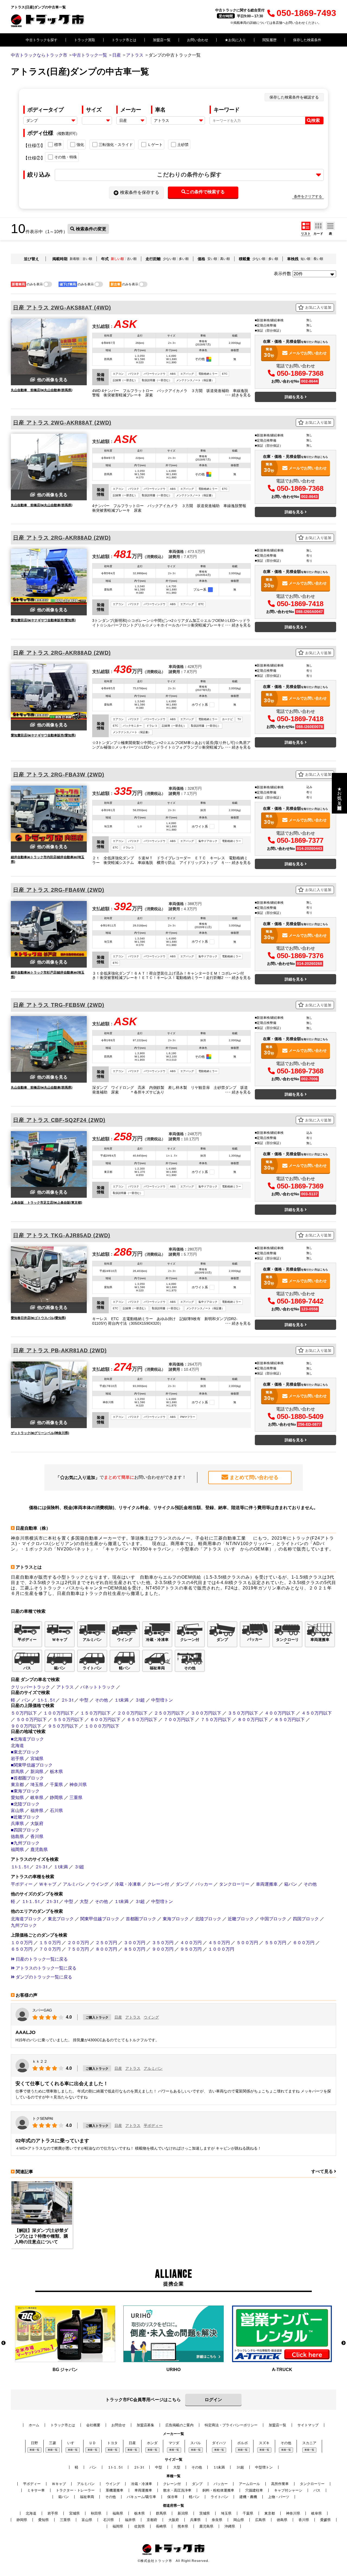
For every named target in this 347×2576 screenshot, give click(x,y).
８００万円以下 (253, 1720)
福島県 (118, 2513)
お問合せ (118, 2425)
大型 (84, 1901)
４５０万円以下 (317, 1713)
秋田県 (96, 2513)
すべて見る (323, 2171)
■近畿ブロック (25, 1817)
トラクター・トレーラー (75, 2490)
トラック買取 (85, 40)
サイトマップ (308, 2425)
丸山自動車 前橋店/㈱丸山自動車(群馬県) (42, 390)
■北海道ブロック (27, 1739)
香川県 (37, 1836)
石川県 (56, 1811)
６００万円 (304, 1943)
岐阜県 (37, 1798)
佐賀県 (139, 2526)
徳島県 (17, 1836)
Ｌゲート (155, 145)
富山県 (17, 1811)
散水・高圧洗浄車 (177, 2490)
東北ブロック (61, 1919)
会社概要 (93, 2425)
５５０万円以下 (68, 1720)
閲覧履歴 (269, 40)
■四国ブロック (25, 1830)
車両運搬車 (267, 1884)
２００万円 (78, 1943)
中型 (84, 1700)
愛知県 (17, 1798)
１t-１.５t (46, 1700)
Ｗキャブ (48, 1884)
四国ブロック (306, 1919)
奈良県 (217, 2520)
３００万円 (134, 1943)
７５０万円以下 (216, 1720)
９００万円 (163, 1949)
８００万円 (106, 1949)
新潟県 (37, 1772)
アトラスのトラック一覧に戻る (46, 1968)
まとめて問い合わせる (254, 1477)
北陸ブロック (208, 1919)
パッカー (204, 1884)
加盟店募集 (145, 2425)
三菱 (53, 2443)
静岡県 (56, 1798)
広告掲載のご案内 (179, 2425)
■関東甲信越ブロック (32, 1765)
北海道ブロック (26, 1919)
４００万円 (191, 1943)
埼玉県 (37, 1785)
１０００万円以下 (102, 1726)
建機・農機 (248, 2497)
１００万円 (22, 1943)
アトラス (65, 1687)
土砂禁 (183, 145)
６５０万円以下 (142, 1720)
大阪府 (37, 1824)
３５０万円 (163, 1943)
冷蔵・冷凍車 (128, 1884)
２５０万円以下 (169, 1713)
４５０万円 (219, 1943)
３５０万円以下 (243, 1713)
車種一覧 (34, 2450)
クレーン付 (158, 1884)
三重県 (76, 1798)
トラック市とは (124, 40)
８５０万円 (134, 1949)
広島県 (260, 2520)
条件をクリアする (308, 196)
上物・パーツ (279, 2497)
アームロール (249, 2484)
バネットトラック (98, 1687)
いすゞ (73, 2443)
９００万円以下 (26, 1726)
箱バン (291, 1884)
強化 (80, 145)
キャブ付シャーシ (288, 2490)
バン (26, 1700)
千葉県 (56, 1785)
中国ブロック (273, 1919)
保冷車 (173, 2497)
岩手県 (17, 1759)
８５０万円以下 (290, 1720)
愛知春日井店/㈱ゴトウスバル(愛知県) (38, 1318)
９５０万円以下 (63, 1726)
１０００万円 (221, 1949)
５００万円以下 (31, 1720)
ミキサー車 (36, 2490)
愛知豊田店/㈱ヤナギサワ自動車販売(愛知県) (43, 620)
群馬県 (17, 1772)
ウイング (100, 1884)
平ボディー (22, 1884)
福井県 (37, 1811)
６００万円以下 (105, 1720)
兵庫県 (17, 1824)
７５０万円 (78, 1949)
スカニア (309, 2443)
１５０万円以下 (95, 1713)
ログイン (213, 2400)
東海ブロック (176, 1919)
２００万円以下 (132, 1713)
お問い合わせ (198, 40)
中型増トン (162, 1700)
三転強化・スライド (116, 145)
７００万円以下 (179, 1720)
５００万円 (247, 1943)
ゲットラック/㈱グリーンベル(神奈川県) (40, 1433)
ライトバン (219, 2497)
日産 (118, 2017)
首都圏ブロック (141, 1919)
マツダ (174, 2443)
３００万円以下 (206, 1713)
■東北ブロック (25, 1752)
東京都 (17, 1785)
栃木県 (56, 1772)
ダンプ (182, 1884)
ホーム (34, 2425)
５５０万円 (275, 1943)
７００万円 (50, 1949)
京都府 (152, 2520)
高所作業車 (280, 2484)
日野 (34, 2443)
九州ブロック (24, 1925)
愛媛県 (325, 2520)
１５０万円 (50, 1943)
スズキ (264, 2443)
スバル (196, 2443)
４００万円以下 (280, 1713)
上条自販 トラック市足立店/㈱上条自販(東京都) (46, 1203)
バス (317, 2490)
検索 (316, 120)
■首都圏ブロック (27, 1778)
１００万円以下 (59, 1713)
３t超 (140, 1700)
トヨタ (112, 2443)
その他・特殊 (66, 157)
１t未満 (121, 1700)
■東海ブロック (25, 1791)
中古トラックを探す (42, 40)
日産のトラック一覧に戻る (41, 1959)
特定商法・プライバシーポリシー (231, 2425)
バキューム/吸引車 (142, 2497)
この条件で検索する (205, 192)
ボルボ (242, 2443)
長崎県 (161, 2526)
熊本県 (183, 2526)
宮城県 (37, 1759)
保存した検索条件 (307, 40)
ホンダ (152, 2443)
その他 (101, 1700)
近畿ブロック (241, 1919)
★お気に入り (235, 40)
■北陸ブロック (25, 1804)
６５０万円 (22, 1949)
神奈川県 (78, 1785)
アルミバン (74, 1884)
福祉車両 (87, 2497)
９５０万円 (191, 1949)
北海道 (17, 1746)
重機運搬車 (115, 2490)
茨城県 (205, 2513)
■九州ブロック (25, 1843)
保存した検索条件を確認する (294, 97)
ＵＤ (92, 2443)
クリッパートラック (30, 1687)
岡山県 (239, 2520)
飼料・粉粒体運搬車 (218, 2490)
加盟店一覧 (162, 40)
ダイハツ (219, 2443)
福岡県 (17, 1849)
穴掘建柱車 (254, 2490)
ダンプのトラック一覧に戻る (43, 1977)
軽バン (194, 2497)
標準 (58, 145)
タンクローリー (234, 1884)
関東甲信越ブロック (100, 1919)
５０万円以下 (24, 1713)
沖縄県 (230, 2526)
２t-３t (67, 1700)
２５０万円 (106, 1943)
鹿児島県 (39, 1849)
